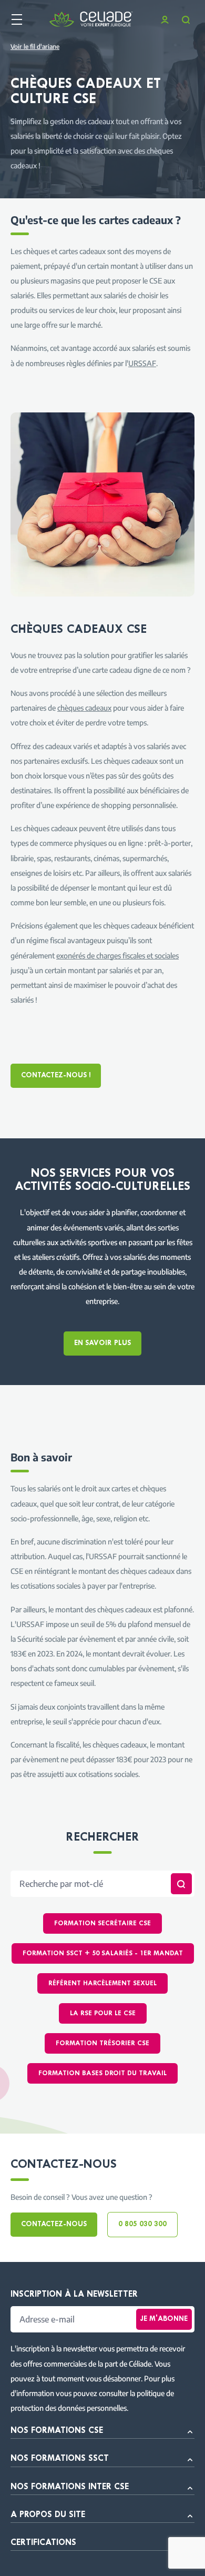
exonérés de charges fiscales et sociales (117, 955)
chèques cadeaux (84, 708)
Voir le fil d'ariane (35, 47)
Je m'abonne (164, 2319)
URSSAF (142, 363)
